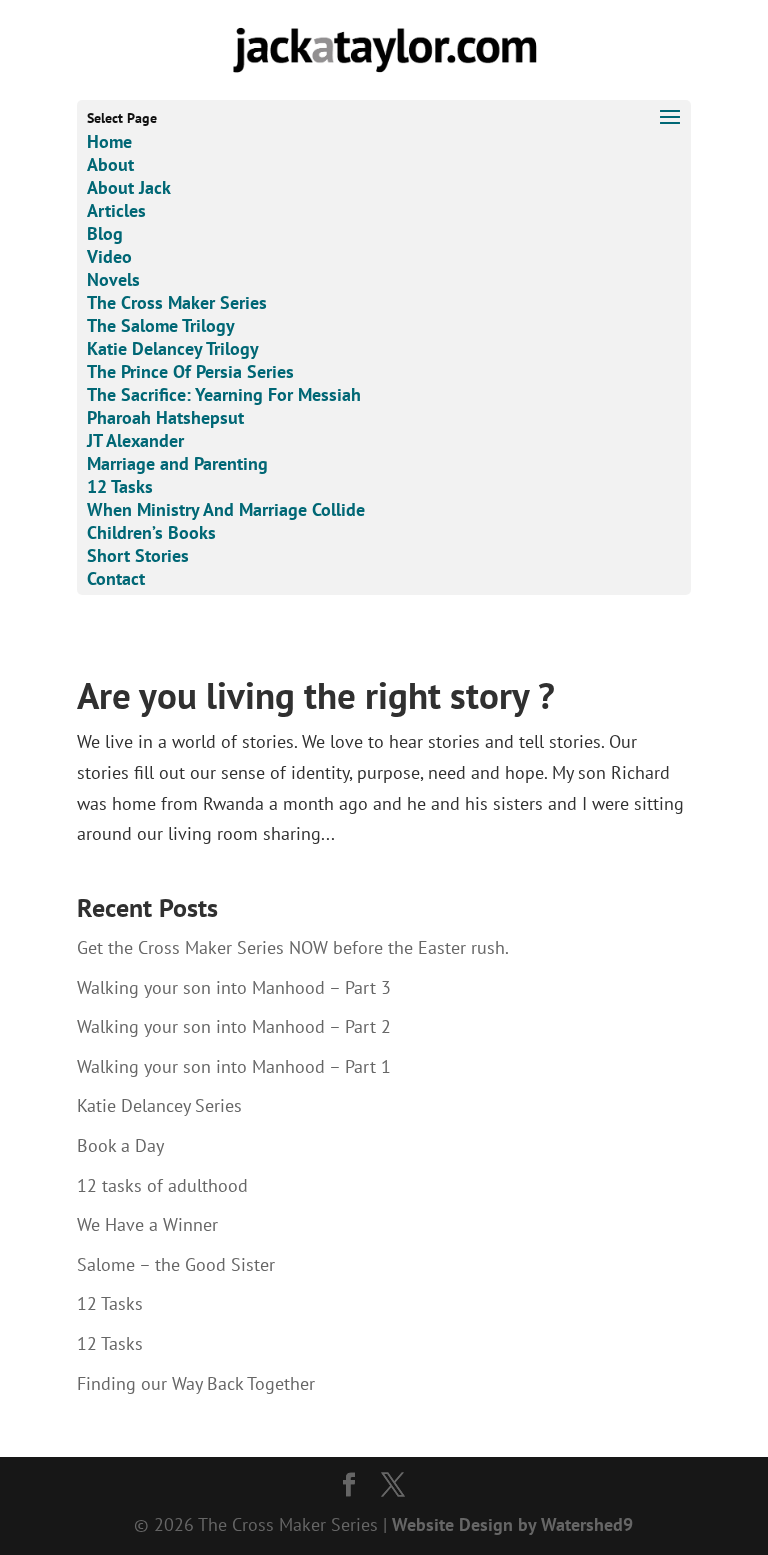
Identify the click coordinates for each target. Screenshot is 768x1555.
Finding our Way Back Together (196, 1383)
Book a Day (120, 1145)
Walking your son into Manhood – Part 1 (234, 1066)
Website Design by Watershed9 (512, 1524)
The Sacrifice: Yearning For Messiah (224, 394)
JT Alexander (135, 440)
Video (109, 256)
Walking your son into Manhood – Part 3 (234, 987)
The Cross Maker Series (177, 302)
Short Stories (138, 555)
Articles (116, 210)
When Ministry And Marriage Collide (226, 509)
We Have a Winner (147, 1224)
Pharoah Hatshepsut (165, 417)
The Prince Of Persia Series (190, 371)
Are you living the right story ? (316, 695)
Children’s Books (151, 532)
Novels (113, 279)
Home (109, 141)
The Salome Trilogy (161, 325)
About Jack (129, 187)
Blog (105, 233)
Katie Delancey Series (159, 1105)
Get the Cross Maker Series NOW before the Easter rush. (293, 947)
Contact (116, 578)
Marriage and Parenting (177, 463)
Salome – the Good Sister (176, 1264)
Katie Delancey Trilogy (173, 348)
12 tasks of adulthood (162, 1185)
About (110, 164)
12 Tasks (120, 486)
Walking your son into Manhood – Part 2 (234, 1026)
